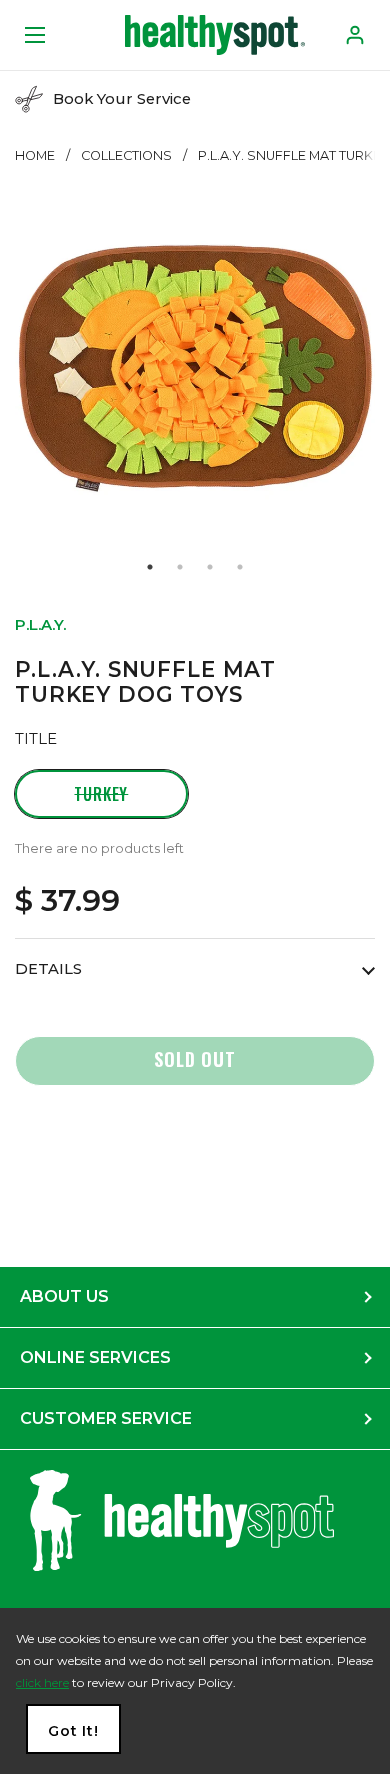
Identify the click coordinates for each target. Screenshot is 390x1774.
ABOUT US (64, 1296)
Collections (126, 155)
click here (42, 1682)
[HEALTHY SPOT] (215, 35)
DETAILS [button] (48, 969)
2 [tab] (180, 567)
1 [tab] (150, 567)
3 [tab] (210, 567)
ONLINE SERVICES (95, 1357)
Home (35, 155)
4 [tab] (240, 567)
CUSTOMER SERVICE (106, 1418)
